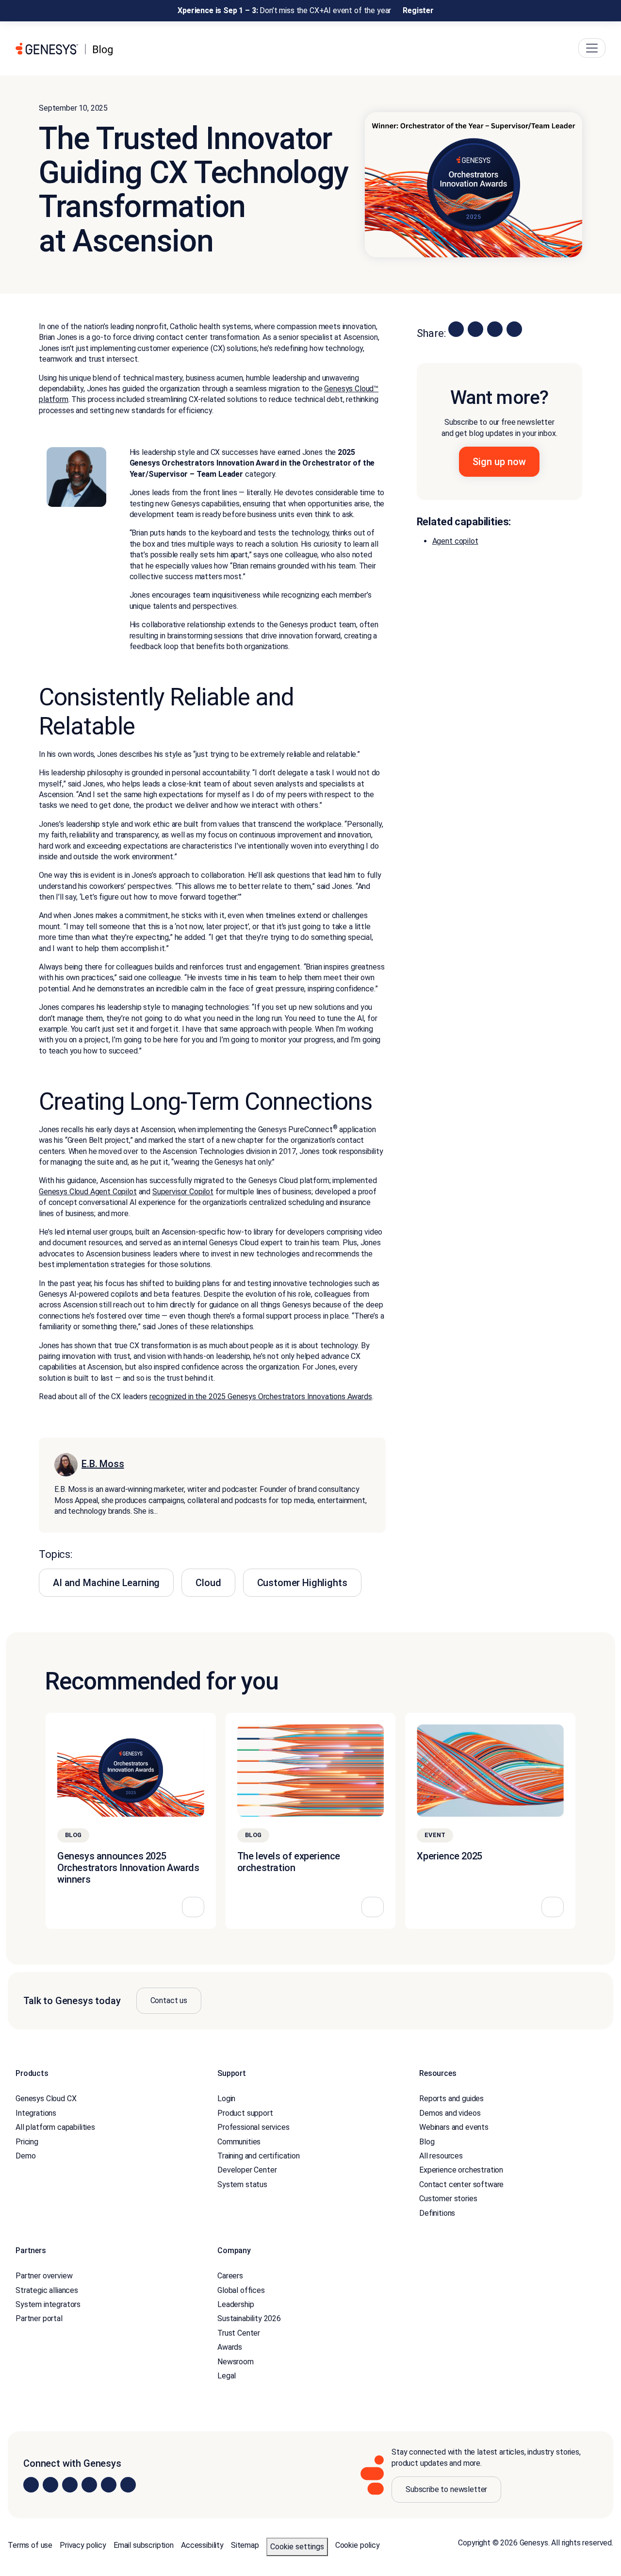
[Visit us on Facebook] (89, 2485)
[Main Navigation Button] (592, 49)
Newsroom (236, 2362)
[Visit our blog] (128, 2485)
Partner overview (44, 2276)
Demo (25, 2156)
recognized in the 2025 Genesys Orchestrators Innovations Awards (261, 1397)
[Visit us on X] (70, 2485)
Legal (227, 2376)
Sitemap (245, 2546)
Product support (245, 2113)
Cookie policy (358, 2546)
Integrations (36, 2113)
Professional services (253, 2128)
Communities (239, 2142)
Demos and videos (450, 2113)
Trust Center (239, 2333)
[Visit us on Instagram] (50, 2485)
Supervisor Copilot (183, 1192)
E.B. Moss (103, 1464)
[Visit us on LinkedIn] (31, 2485)
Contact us (169, 2000)
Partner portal (39, 2319)
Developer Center (247, 2170)
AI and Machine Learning (106, 1583)
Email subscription (144, 2546)
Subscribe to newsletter (446, 2490)
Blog (427, 2142)
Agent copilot (455, 541)
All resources (441, 2156)
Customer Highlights (302, 1583)
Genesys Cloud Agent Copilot (88, 1192)
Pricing (27, 2142)
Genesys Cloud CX (46, 2099)
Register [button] (418, 10)
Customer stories (448, 2199)
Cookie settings (297, 2547)
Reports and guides (451, 2099)
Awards (230, 2348)
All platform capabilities (55, 2128)
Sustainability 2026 (249, 2319)
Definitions (437, 2213)
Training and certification (259, 2156)
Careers (230, 2276)
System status (242, 2184)
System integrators (48, 2304)
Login (226, 2099)
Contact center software (461, 2184)
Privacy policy (83, 2546)
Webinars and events (454, 2128)
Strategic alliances (47, 2290)
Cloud (208, 1583)
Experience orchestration (461, 2170)
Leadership (236, 2304)
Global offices (241, 2290)
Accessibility (202, 2546)
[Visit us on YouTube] (109, 2485)
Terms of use (30, 2546)
